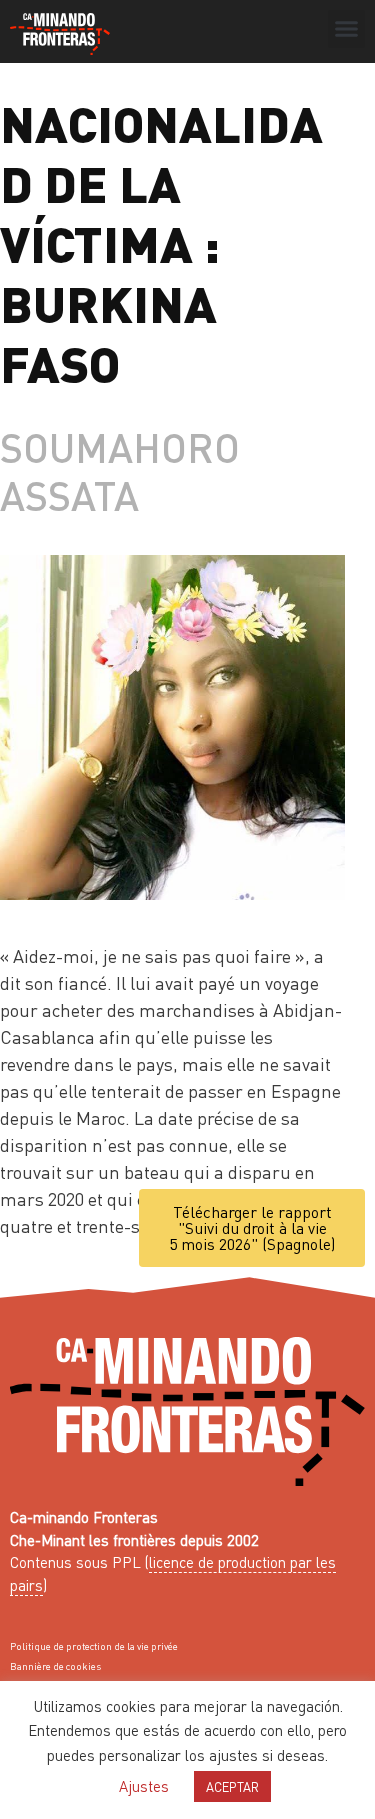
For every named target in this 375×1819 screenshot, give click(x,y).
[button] (347, 29)
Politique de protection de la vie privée (94, 1646)
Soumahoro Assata (120, 470)
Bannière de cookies (55, 1666)
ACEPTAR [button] (232, 1786)
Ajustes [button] (144, 1786)
